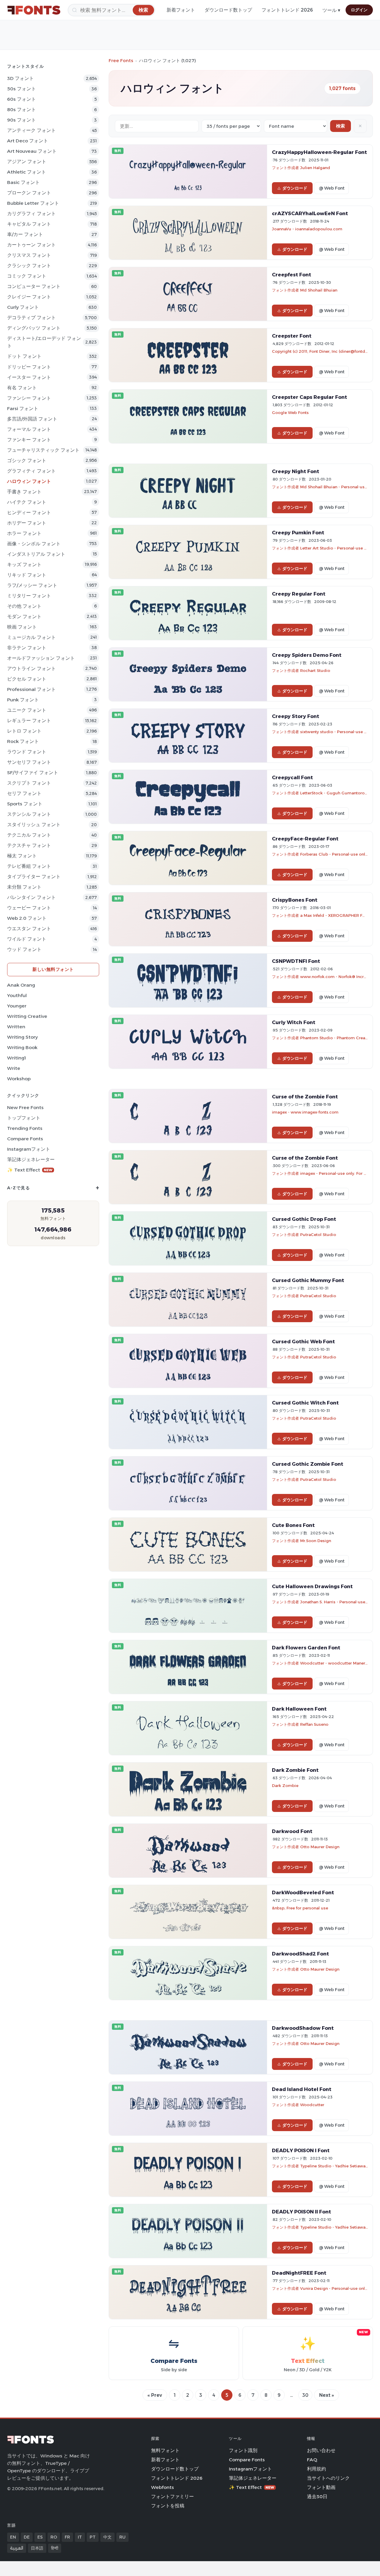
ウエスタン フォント (29, 929)
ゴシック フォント (27, 460)
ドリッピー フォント (29, 367)
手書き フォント (24, 492)
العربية (17, 2548)
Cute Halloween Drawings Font (312, 1586)
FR (67, 2537)
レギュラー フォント (29, 721)
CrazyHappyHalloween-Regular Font (319, 152)
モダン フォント (24, 617)
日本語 (37, 2548)
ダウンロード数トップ (228, 10)
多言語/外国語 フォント (32, 419)
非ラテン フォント (27, 648)
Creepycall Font (292, 777)
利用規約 (316, 2469)
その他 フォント (24, 606)
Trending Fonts (25, 1128)
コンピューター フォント (34, 286)
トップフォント (24, 1118)
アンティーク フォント (31, 130)
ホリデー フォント (27, 523)
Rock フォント (23, 741)
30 (305, 2395)
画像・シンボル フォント (34, 544)
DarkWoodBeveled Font (303, 1892)
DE (27, 2537)
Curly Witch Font (294, 1022)
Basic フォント (23, 182)
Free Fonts (121, 60)
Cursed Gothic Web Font (303, 1341)
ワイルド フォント (27, 939)
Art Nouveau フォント (32, 151)
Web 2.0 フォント (27, 918)
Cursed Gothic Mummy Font (308, 1280)
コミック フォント (27, 276)
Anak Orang (21, 985)
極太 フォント (22, 856)
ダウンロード (295, 188)
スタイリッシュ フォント (34, 825)
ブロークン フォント (29, 193)
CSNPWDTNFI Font (296, 961)
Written (16, 1027)
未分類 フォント (24, 887)
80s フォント (22, 110)
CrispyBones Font (295, 900)
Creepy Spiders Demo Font (307, 655)
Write (14, 1068)
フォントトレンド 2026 (287, 10)
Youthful (17, 995)
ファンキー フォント (29, 440)
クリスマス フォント (29, 255)
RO (54, 2537)
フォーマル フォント (29, 429)
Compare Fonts (25, 1139)
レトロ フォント (24, 731)
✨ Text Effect (30, 1170)
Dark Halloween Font (299, 1709)
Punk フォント (23, 700)
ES (40, 2537)
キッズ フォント (24, 565)
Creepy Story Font (296, 716)
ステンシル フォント (29, 814)
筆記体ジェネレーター (31, 1159)
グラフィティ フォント (31, 471)
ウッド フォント (24, 949)
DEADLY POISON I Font (301, 2150)
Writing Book (22, 1047)
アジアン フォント (27, 162)
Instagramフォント (29, 1149)
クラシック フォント (29, 266)
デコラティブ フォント (31, 318)
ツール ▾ (331, 10)
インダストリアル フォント (36, 554)
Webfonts (163, 2487)
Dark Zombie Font (295, 1770)
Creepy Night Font (296, 471)
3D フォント (20, 78)
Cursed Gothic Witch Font (305, 1403)
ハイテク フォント (27, 502)
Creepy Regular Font (299, 594)
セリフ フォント (24, 793)
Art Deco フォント (28, 141)
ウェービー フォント (29, 908)
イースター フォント (29, 377)
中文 (107, 2537)
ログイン (359, 10)
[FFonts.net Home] (34, 10)
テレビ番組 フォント (29, 866)
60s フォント (22, 99)
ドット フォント (24, 356)
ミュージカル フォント (31, 637)
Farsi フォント (23, 408)
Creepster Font (292, 336)
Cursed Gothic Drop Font (304, 1219)
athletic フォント (27, 172)
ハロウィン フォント (29, 481)
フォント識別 (243, 2450)
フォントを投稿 (168, 2506)
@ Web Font (332, 188)
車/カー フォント (25, 234)
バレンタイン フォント (31, 897)
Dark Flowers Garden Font (306, 1648)
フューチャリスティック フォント (43, 450)
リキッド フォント (27, 575)
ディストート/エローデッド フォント (44, 342)
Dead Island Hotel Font (302, 2089)
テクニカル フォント (29, 835)
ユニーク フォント (27, 710)
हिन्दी (55, 2548)
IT (80, 2537)
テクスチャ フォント (29, 845)
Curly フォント (23, 307)
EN (13, 2537)
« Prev (155, 2395)
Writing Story (22, 1037)
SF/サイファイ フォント (33, 773)
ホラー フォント (24, 533)
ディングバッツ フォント (34, 328)
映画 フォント (22, 627)
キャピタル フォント (29, 224)
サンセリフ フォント (29, 762)
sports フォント (25, 804)
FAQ (312, 2460)
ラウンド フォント (27, 752)
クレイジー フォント (29, 297)
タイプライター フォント (34, 877)
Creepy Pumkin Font (298, 533)
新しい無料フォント (53, 969)
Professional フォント (31, 689)
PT (93, 2537)
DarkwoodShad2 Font (300, 1954)
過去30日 (317, 2497)
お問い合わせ (321, 2450)
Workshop (19, 1079)
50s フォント (22, 89)
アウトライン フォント (31, 669)
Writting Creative (27, 1016)
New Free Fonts (25, 1107)
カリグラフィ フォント (31, 214)
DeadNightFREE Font (299, 2273)
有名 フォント (22, 388)
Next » (327, 2395)
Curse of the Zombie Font (305, 1097)
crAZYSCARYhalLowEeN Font (310, 213)
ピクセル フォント (27, 679)
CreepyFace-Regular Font (305, 839)
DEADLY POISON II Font (301, 2212)
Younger (17, 1006)
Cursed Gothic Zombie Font (308, 1464)
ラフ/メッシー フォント (32, 585)
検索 (341, 126)
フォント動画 (321, 2487)
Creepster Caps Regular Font (309, 397)
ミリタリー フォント (29, 596)
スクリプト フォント (29, 783)
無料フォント (165, 2450)
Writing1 (16, 1058)
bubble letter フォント (33, 203)
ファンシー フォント (29, 398)
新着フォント (181, 10)
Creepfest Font (292, 275)
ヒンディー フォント (29, 512)
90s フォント (22, 120)
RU (122, 2537)
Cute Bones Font (293, 1525)
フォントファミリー (172, 2497)
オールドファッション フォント (41, 658)
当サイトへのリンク (328, 2478)
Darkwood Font (292, 1831)
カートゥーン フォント (31, 245)
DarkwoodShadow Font (303, 2028)
